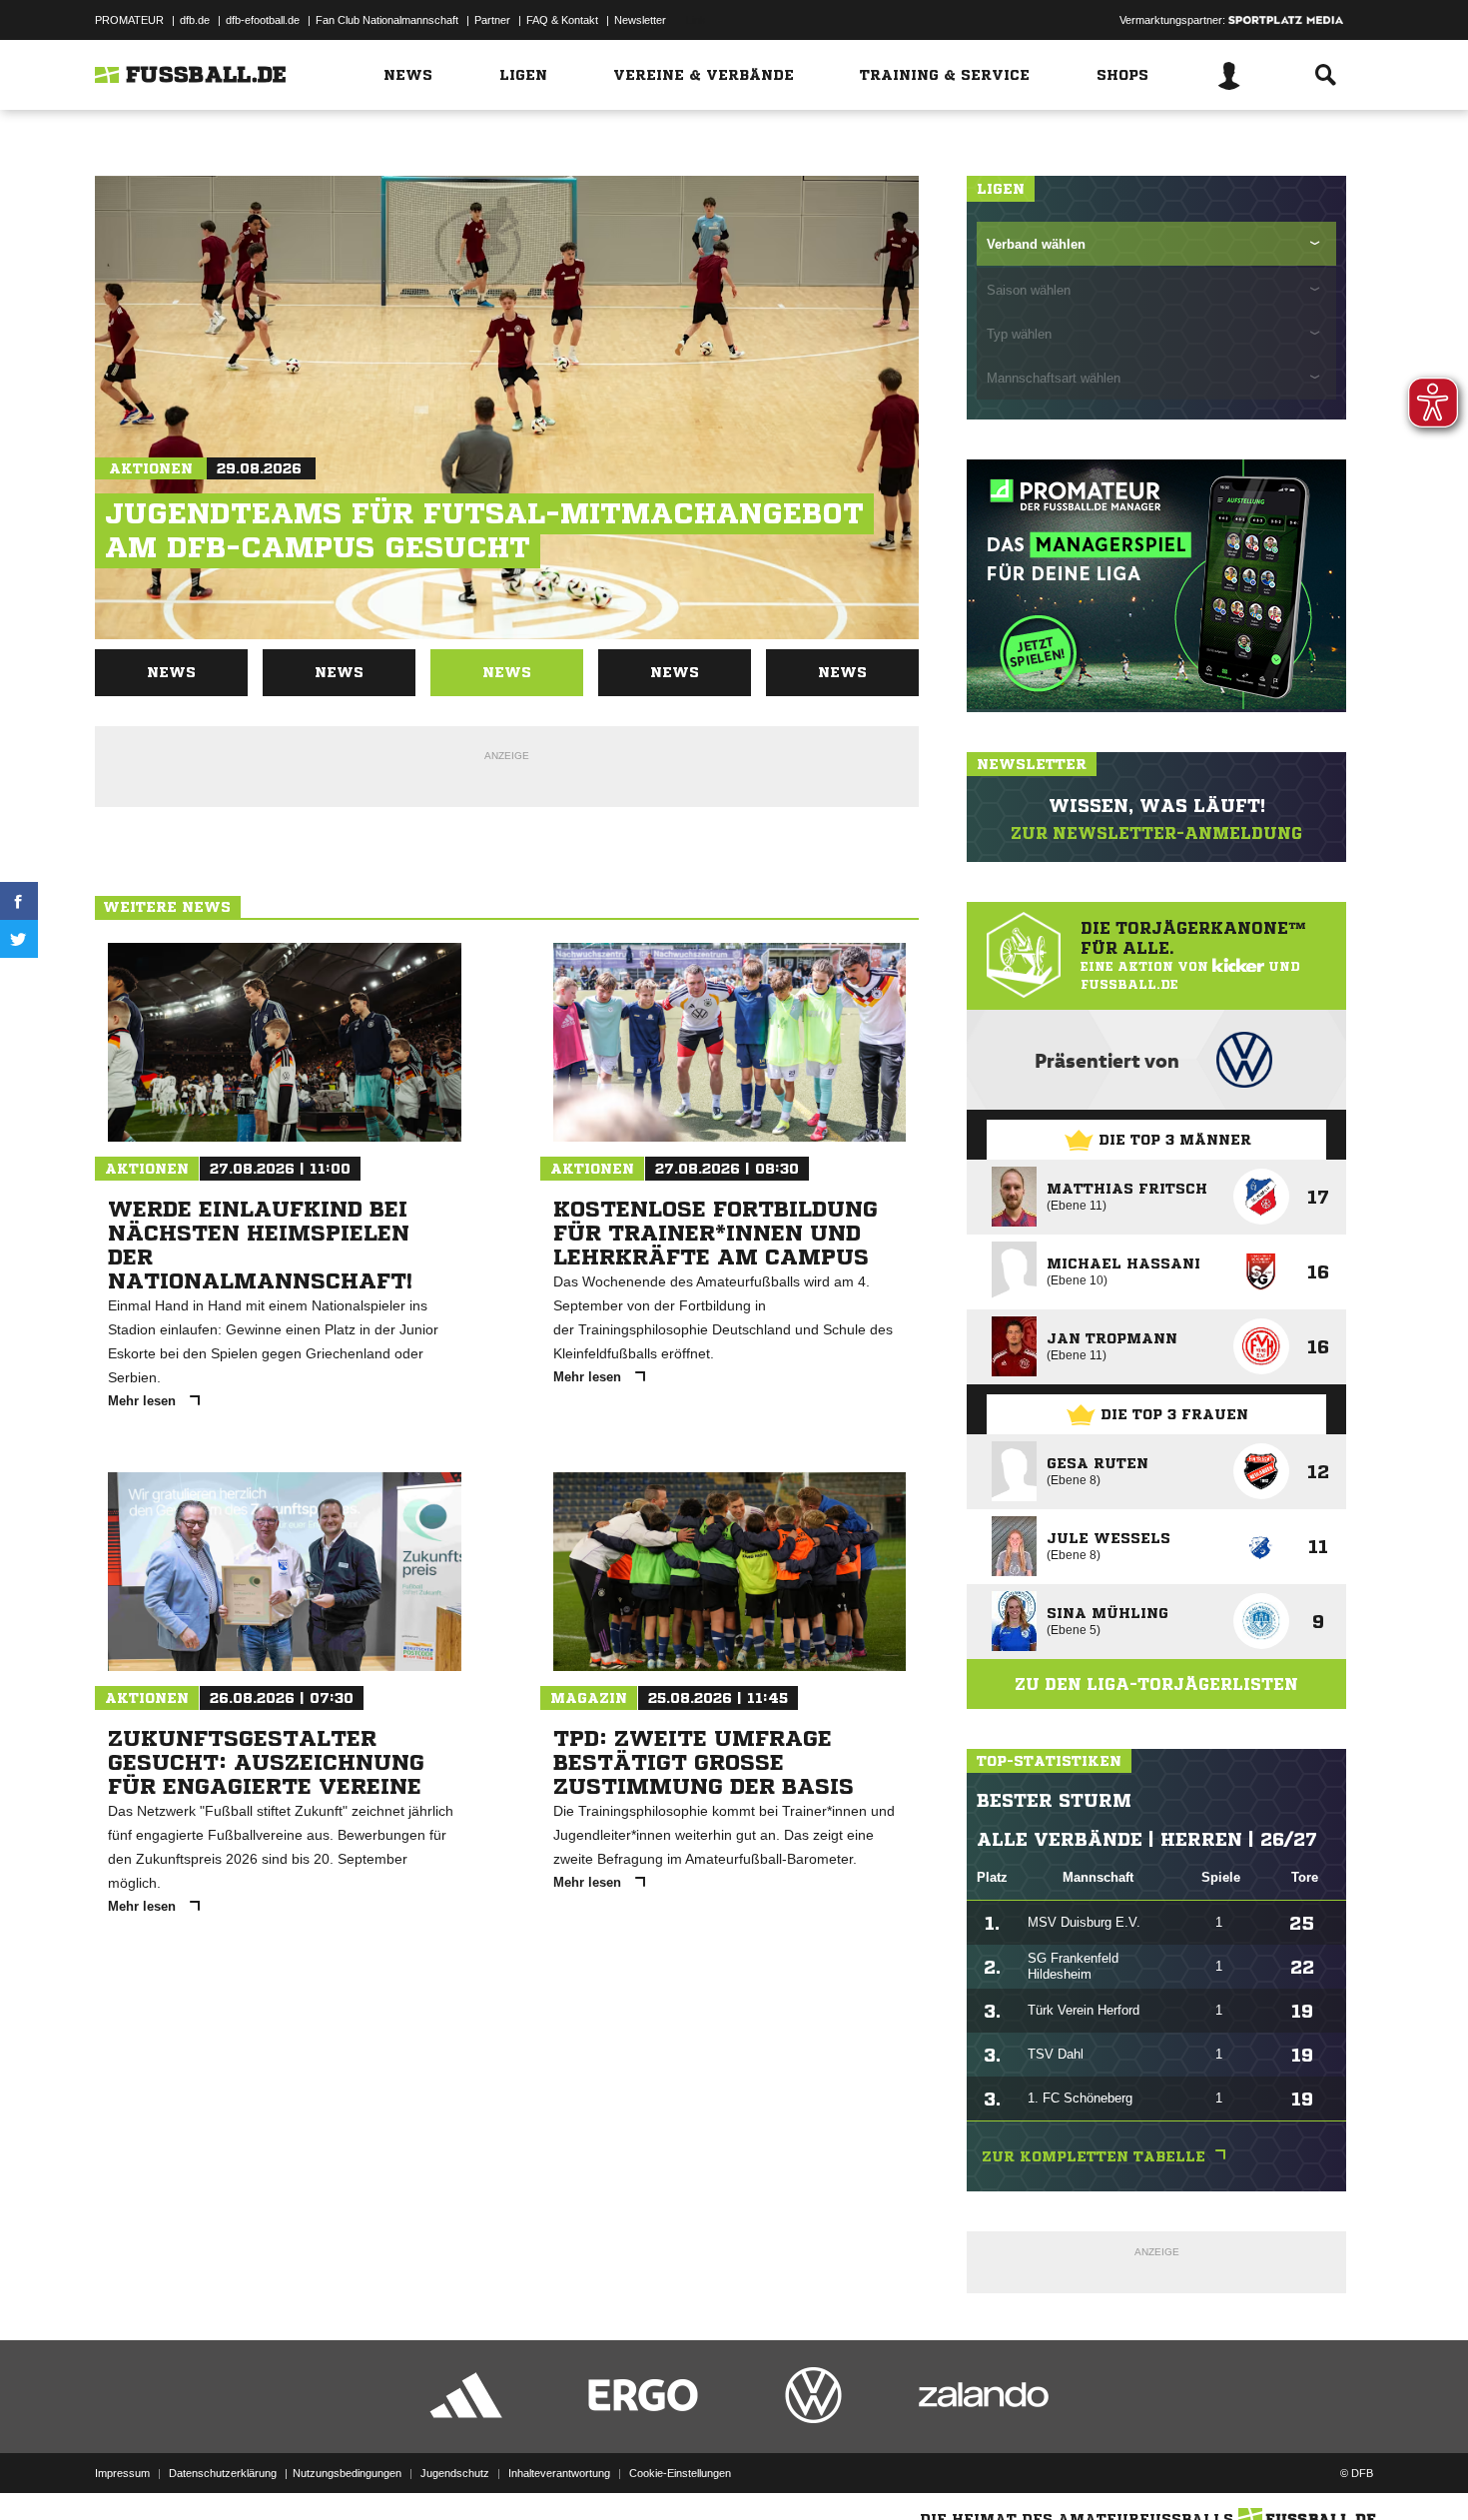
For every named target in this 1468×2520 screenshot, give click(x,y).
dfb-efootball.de (263, 20)
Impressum (122, 2473)
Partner (492, 20)
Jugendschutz (455, 2473)
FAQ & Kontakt (562, 20)
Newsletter (640, 20)
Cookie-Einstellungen (680, 2473)
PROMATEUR (129, 20)
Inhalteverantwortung (559, 2473)
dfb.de (195, 20)
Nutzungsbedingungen (347, 2473)
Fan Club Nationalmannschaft (387, 20)
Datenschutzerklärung (223, 2473)
